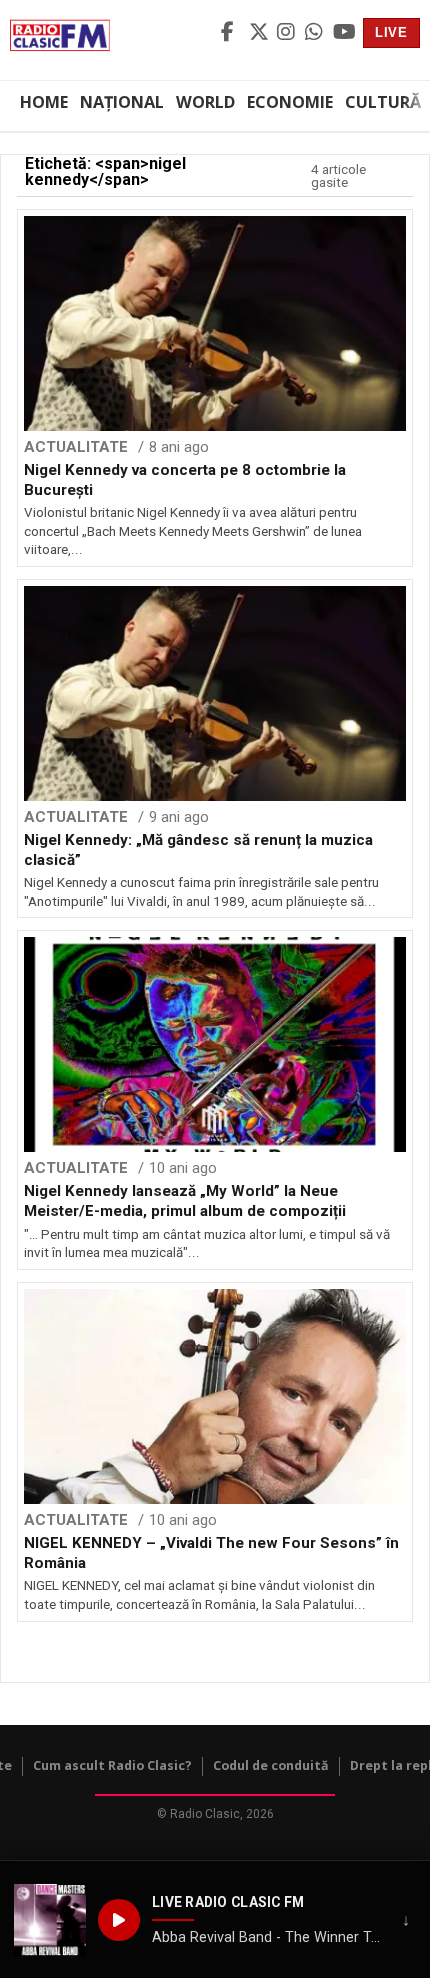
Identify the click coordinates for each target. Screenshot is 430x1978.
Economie (290, 102)
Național (122, 102)
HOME (44, 102)
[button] (50, 1920)
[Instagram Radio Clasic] (288, 33)
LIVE (391, 32)
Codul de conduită (271, 1765)
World (205, 102)
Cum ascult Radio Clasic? (112, 1765)
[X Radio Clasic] (260, 33)
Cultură (383, 102)
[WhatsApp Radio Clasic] (316, 33)
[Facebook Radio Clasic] (232, 33)
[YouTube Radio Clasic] (344, 33)
